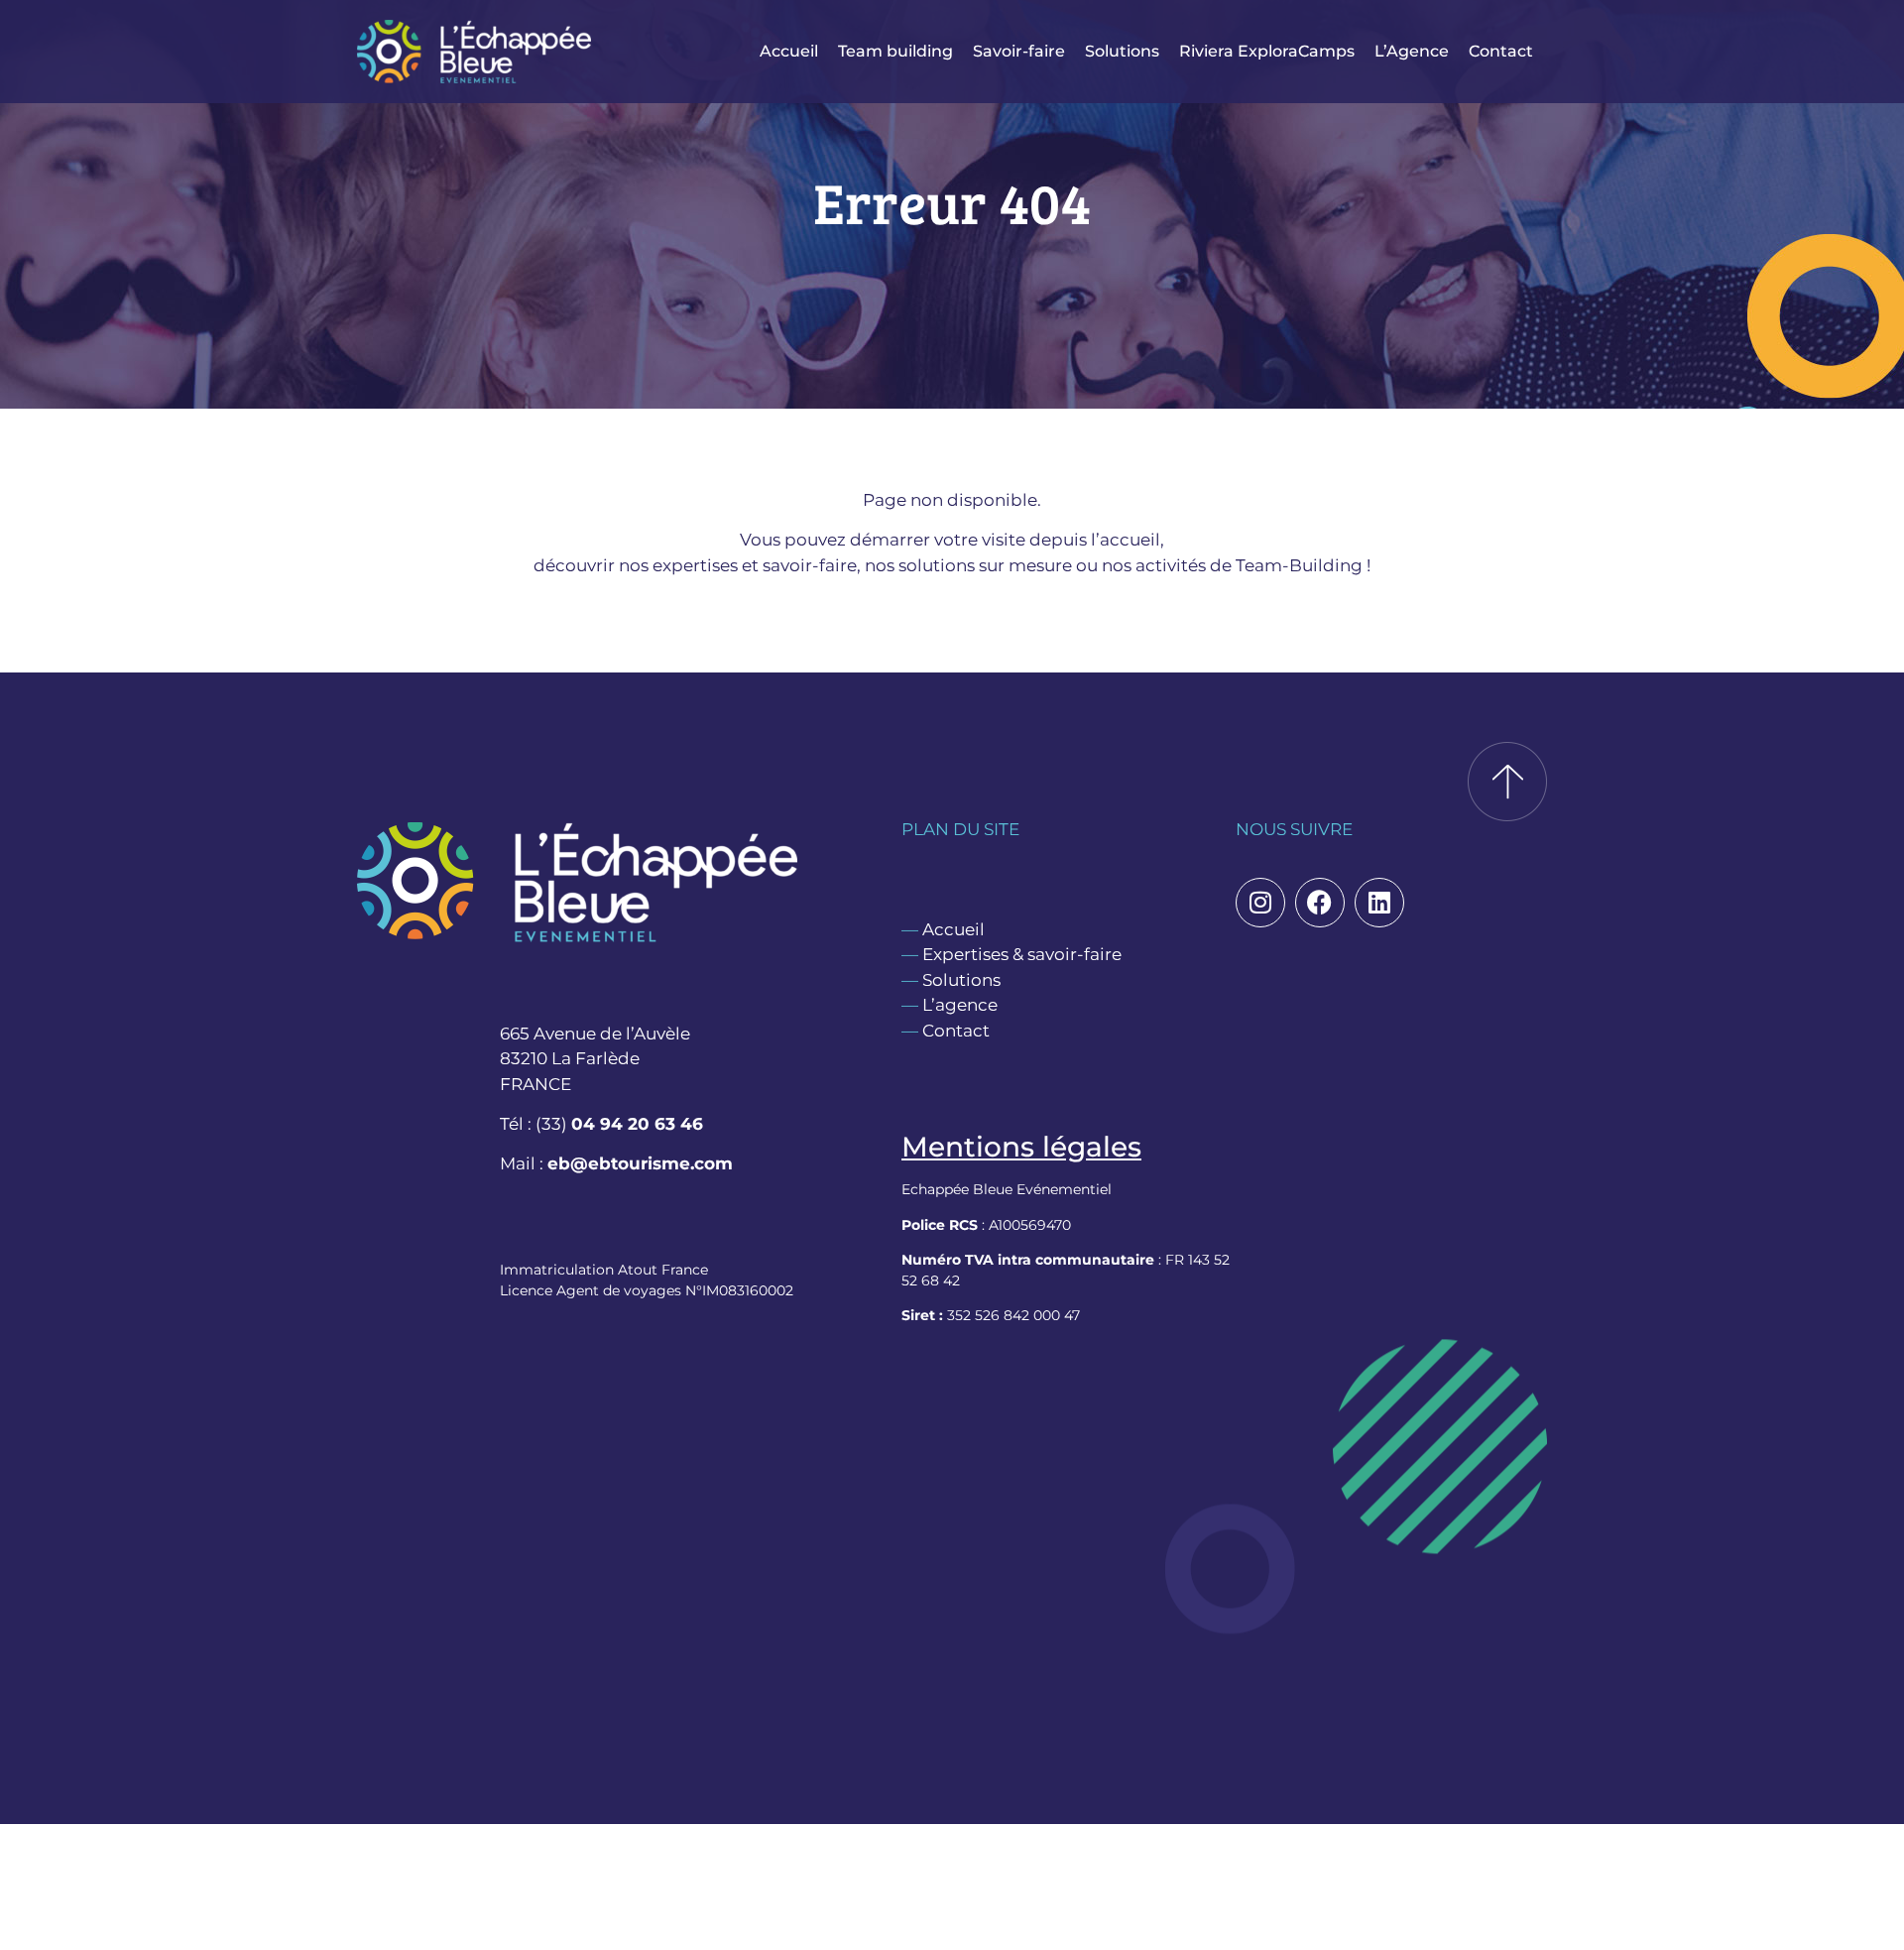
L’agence (960, 1005)
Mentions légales (1021, 1147)
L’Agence (1412, 51)
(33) (619, 1124)
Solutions (1122, 51)
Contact (1501, 51)
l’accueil (1126, 540)
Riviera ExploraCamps (1267, 51)
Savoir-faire (1019, 51)
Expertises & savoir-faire (1022, 954)
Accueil (789, 51)
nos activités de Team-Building (1232, 565)
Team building (895, 51)
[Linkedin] (1379, 903)
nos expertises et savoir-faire (738, 565)
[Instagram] (1260, 903)
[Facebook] (1320, 903)
